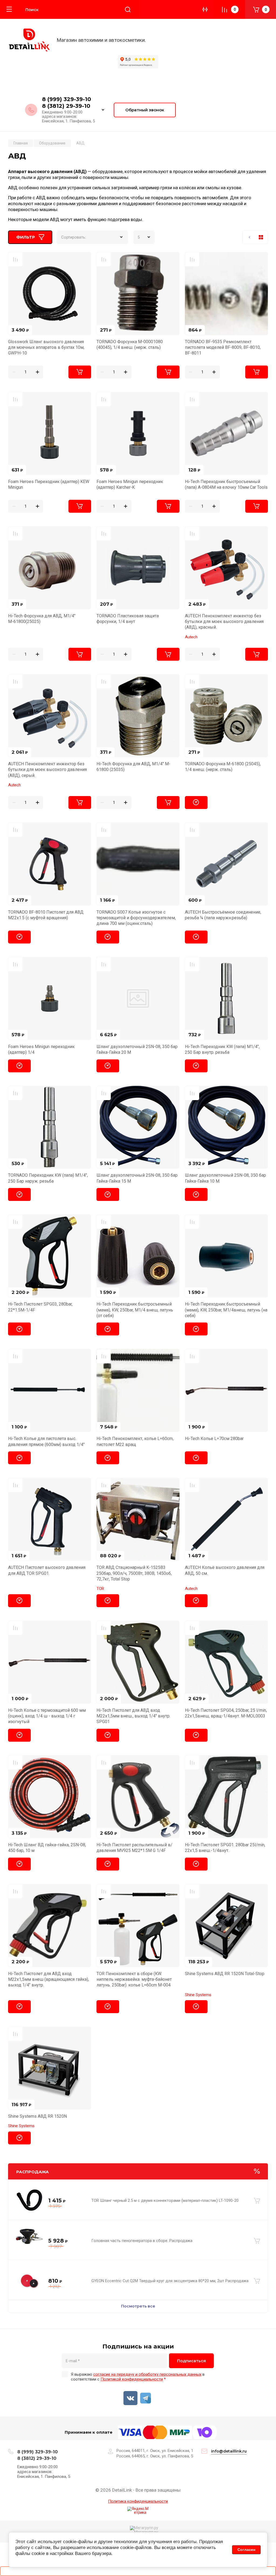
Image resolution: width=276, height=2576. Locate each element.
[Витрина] (261, 237)
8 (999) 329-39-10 (67, 99)
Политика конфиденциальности (138, 2501)
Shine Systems (198, 1995)
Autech (191, 637)
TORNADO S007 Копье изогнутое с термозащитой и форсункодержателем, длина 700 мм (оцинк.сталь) (136, 918)
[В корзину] (257, 2201)
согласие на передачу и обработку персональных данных (147, 2374)
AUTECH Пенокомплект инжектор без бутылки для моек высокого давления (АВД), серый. (47, 770)
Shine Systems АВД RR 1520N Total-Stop (225, 1974)
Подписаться (192, 2361)
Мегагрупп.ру (146, 2532)
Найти (128, 9)
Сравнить (15, 259)
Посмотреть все (138, 2306)
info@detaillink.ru (229, 2451)
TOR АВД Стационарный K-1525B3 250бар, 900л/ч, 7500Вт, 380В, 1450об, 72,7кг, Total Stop (134, 1573)
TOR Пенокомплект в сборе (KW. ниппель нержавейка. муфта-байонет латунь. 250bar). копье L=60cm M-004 (134, 1979)
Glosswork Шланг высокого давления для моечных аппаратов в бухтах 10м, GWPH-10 (46, 347)
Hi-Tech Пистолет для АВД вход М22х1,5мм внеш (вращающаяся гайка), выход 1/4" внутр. (49, 1979)
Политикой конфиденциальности (132, 2379)
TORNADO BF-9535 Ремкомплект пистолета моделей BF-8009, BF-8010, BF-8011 (223, 347)
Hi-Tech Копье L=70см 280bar (214, 1439)
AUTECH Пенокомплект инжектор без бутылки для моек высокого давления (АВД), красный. (224, 622)
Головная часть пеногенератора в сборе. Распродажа (142, 2241)
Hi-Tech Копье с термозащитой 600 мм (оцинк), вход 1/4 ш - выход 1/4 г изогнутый (47, 1716)
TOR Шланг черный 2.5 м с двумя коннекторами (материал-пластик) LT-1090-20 (165, 2200)
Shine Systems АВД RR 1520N (37, 2116)
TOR (100, 1589)
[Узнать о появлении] (196, 803)
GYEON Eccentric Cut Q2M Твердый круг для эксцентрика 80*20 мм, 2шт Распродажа (170, 2281)
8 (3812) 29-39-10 (66, 106)
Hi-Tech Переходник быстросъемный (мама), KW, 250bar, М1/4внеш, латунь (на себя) (226, 1310)
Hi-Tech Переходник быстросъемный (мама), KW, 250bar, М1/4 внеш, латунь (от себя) (135, 1310)
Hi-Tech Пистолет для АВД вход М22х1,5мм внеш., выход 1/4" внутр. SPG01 (133, 1716)
